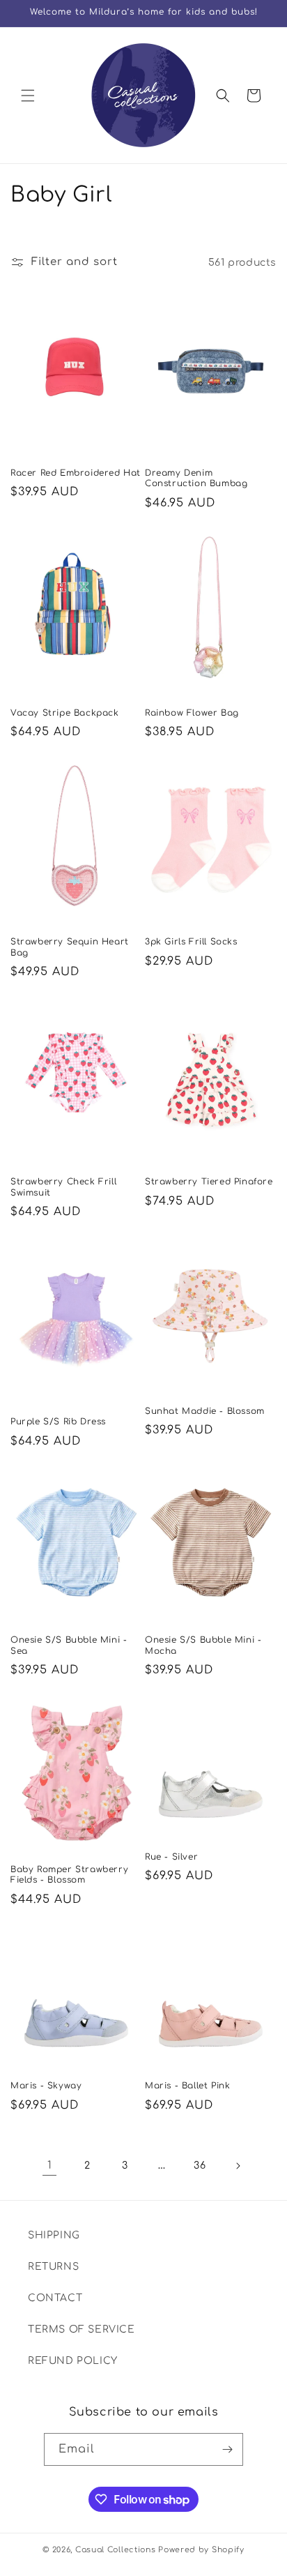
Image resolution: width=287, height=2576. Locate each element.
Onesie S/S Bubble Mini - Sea (69, 1645)
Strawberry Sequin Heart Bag (70, 947)
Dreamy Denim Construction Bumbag (196, 479)
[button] (28, 96)
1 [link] (50, 2166)
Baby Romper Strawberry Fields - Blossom (69, 1875)
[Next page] (238, 2166)
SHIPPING (54, 2235)
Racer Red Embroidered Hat (76, 473)
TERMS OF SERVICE (82, 2329)
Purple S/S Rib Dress (58, 1422)
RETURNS (53, 2267)
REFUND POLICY (73, 2361)
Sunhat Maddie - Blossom (205, 1411)
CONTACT (55, 2298)
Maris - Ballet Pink (187, 2086)
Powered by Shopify (201, 2550)
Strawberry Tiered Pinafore (209, 1182)
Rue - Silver (171, 1857)
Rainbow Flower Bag (192, 713)
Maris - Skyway (46, 2086)
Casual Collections (116, 2550)
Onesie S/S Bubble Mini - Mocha (203, 1645)
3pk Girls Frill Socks (191, 942)
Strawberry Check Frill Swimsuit (63, 1187)
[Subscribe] (227, 2449)
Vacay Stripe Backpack (65, 713)
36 (200, 2166)
